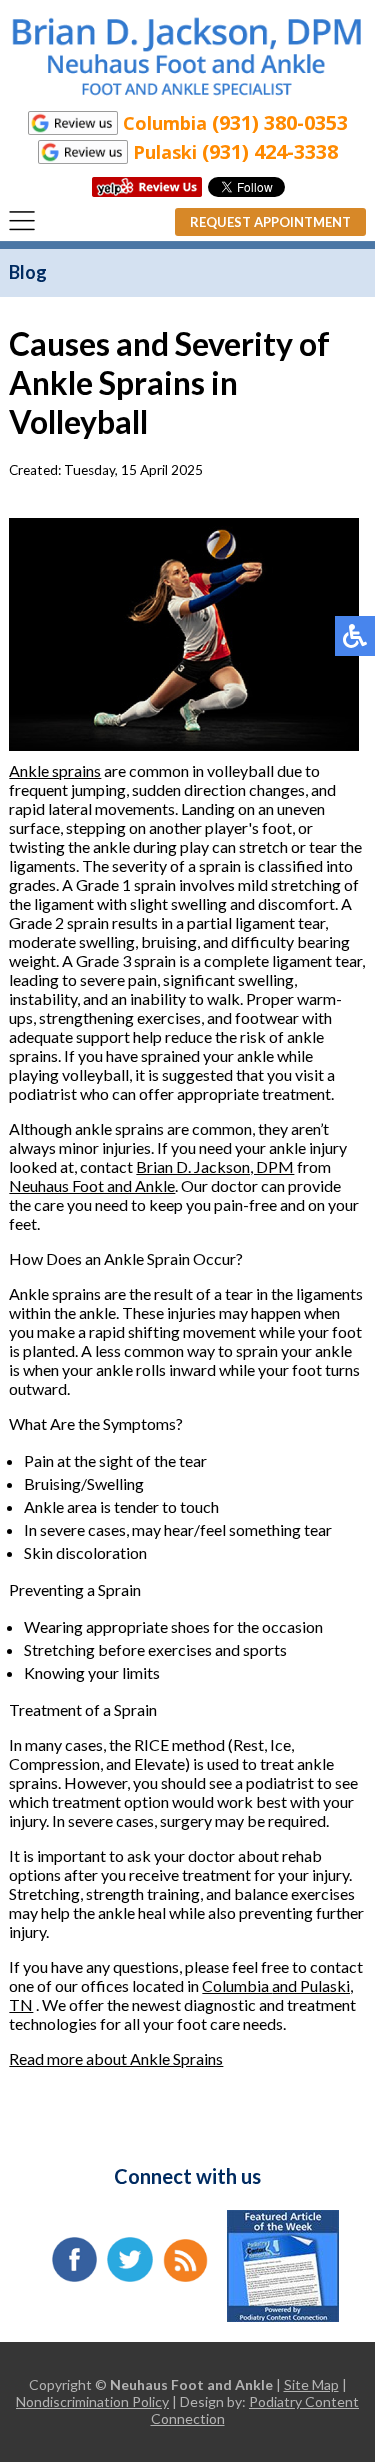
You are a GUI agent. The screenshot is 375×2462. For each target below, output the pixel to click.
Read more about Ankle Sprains (116, 2058)
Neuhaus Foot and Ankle (92, 1185)
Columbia (237, 1985)
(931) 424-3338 (270, 151)
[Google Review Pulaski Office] (83, 151)
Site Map (311, 2384)
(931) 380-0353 (280, 122)
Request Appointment (270, 222)
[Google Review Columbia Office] (73, 122)
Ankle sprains (55, 770)
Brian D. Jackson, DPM (215, 1166)
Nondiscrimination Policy (92, 2401)
